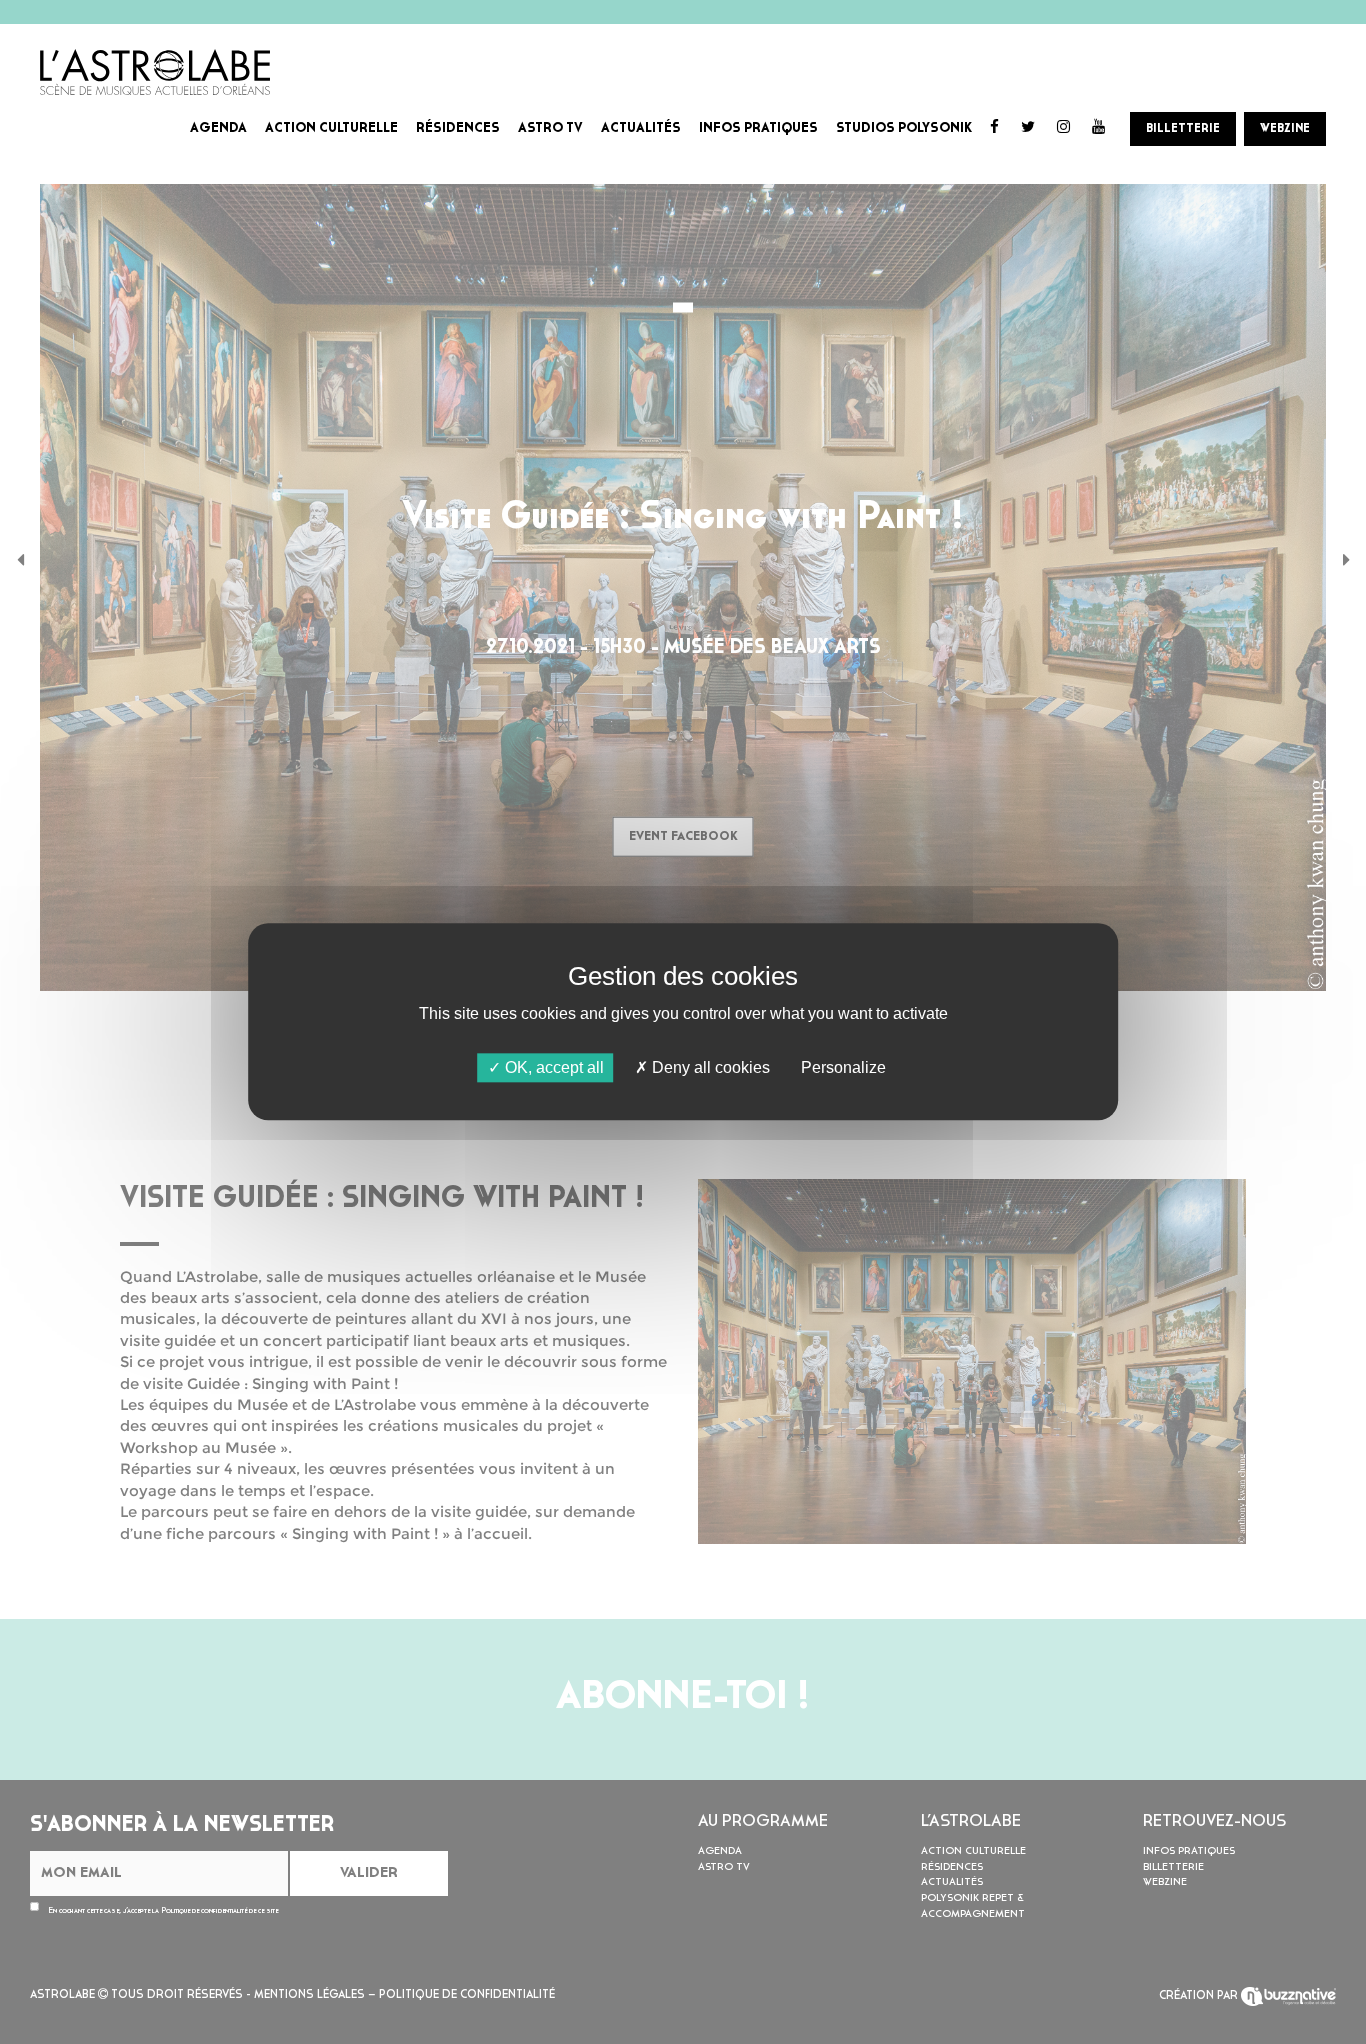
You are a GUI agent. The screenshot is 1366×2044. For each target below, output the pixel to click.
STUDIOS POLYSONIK (904, 128)
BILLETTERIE (1183, 129)
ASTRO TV (550, 128)
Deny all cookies (709, 1067)
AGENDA (218, 128)
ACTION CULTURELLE (331, 128)
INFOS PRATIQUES (758, 128)
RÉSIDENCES (458, 128)
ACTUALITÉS (641, 128)
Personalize (843, 1067)
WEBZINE (1285, 129)
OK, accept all (552, 1067)
